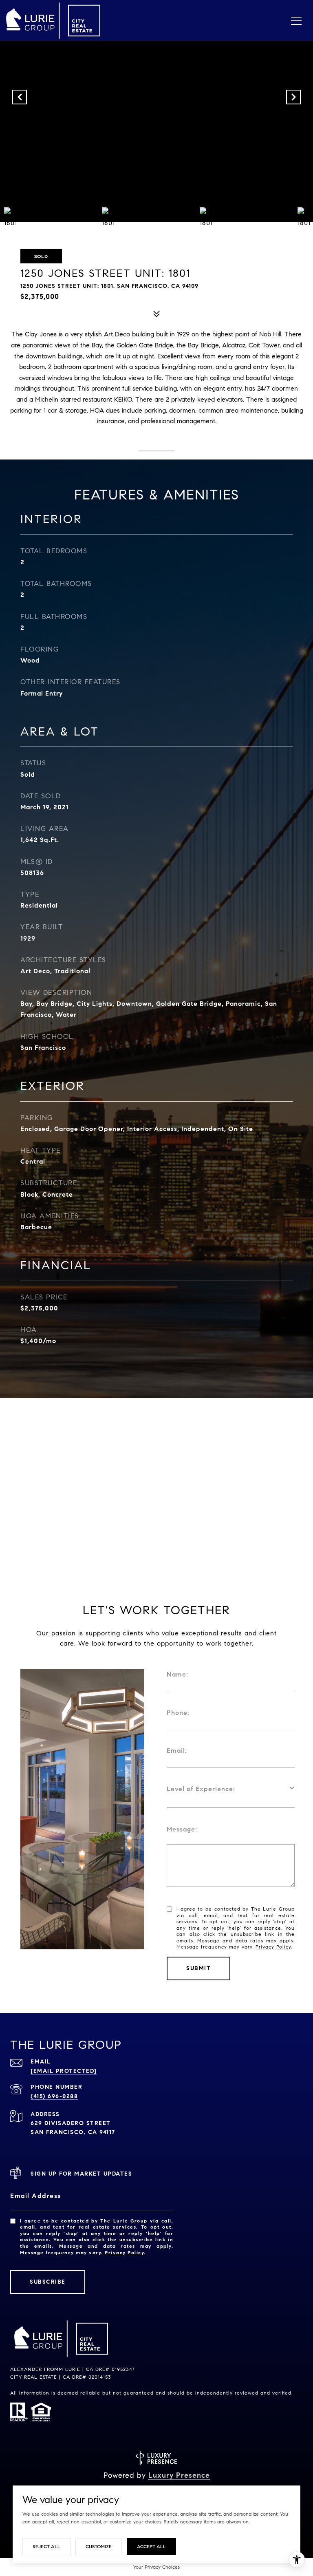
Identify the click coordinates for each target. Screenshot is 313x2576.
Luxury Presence (179, 2475)
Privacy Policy (273, 1947)
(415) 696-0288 (54, 2096)
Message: (182, 1829)
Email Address (36, 2196)
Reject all (46, 2546)
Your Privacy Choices (156, 2567)
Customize (99, 2546)
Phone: (178, 1713)
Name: (177, 1674)
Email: (177, 1751)
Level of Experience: (201, 1789)
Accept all (151, 2546)
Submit (198, 1968)
